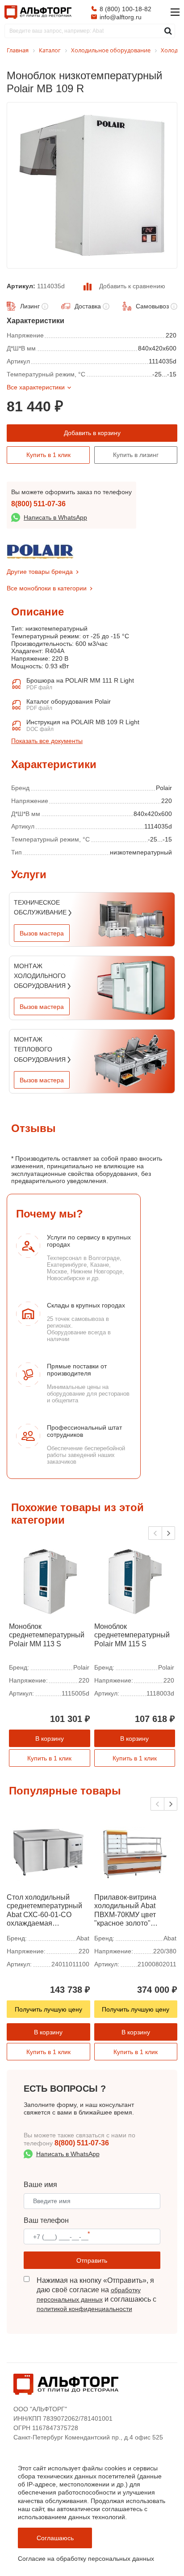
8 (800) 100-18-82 (125, 9)
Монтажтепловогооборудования (41, 1049)
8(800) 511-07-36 (38, 504)
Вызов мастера (42, 933)
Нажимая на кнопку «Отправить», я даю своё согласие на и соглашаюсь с (96, 2294)
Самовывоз (152, 306)
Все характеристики (36, 387)
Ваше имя (40, 2185)
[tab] (11, 755)
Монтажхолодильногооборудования (41, 976)
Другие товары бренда (40, 572)
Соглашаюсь (55, 2538)
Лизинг (30, 306)
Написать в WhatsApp (55, 517)
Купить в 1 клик (48, 455)
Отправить (92, 2260)
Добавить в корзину (92, 433)
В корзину (50, 1739)
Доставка (88, 306)
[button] (168, 1533)
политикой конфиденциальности (84, 2309)
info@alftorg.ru (121, 17)
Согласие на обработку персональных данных (86, 2559)
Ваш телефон (46, 2220)
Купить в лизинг (136, 455)
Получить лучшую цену (48, 2009)
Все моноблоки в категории (47, 588)
